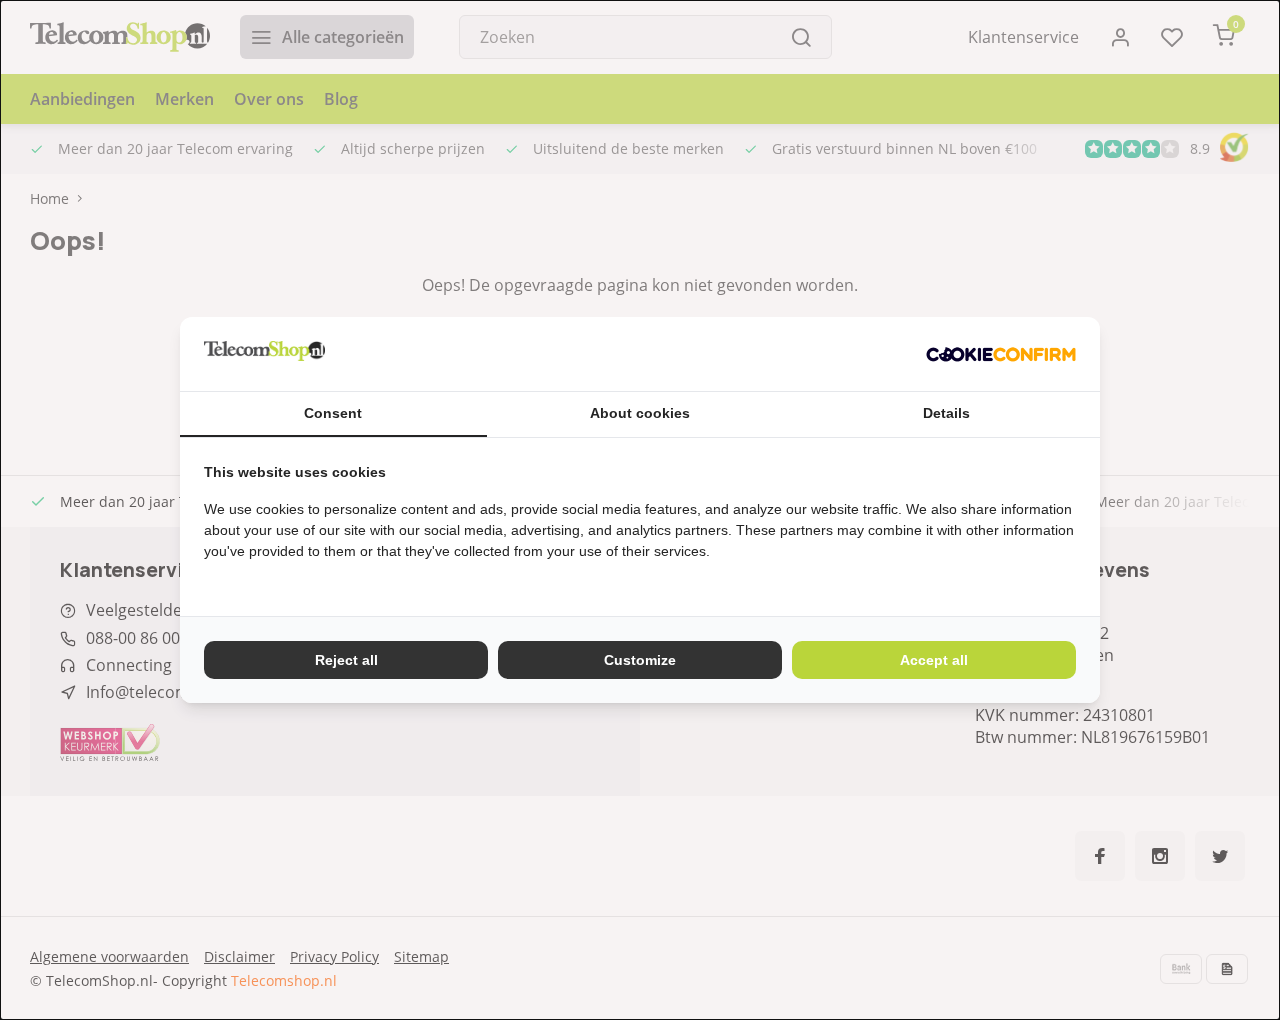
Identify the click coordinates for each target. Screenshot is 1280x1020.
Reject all (346, 660)
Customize (640, 660)
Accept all (934, 660)
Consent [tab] (333, 413)
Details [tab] (946, 413)
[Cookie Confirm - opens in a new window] (1001, 354)
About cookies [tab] (640, 413)
